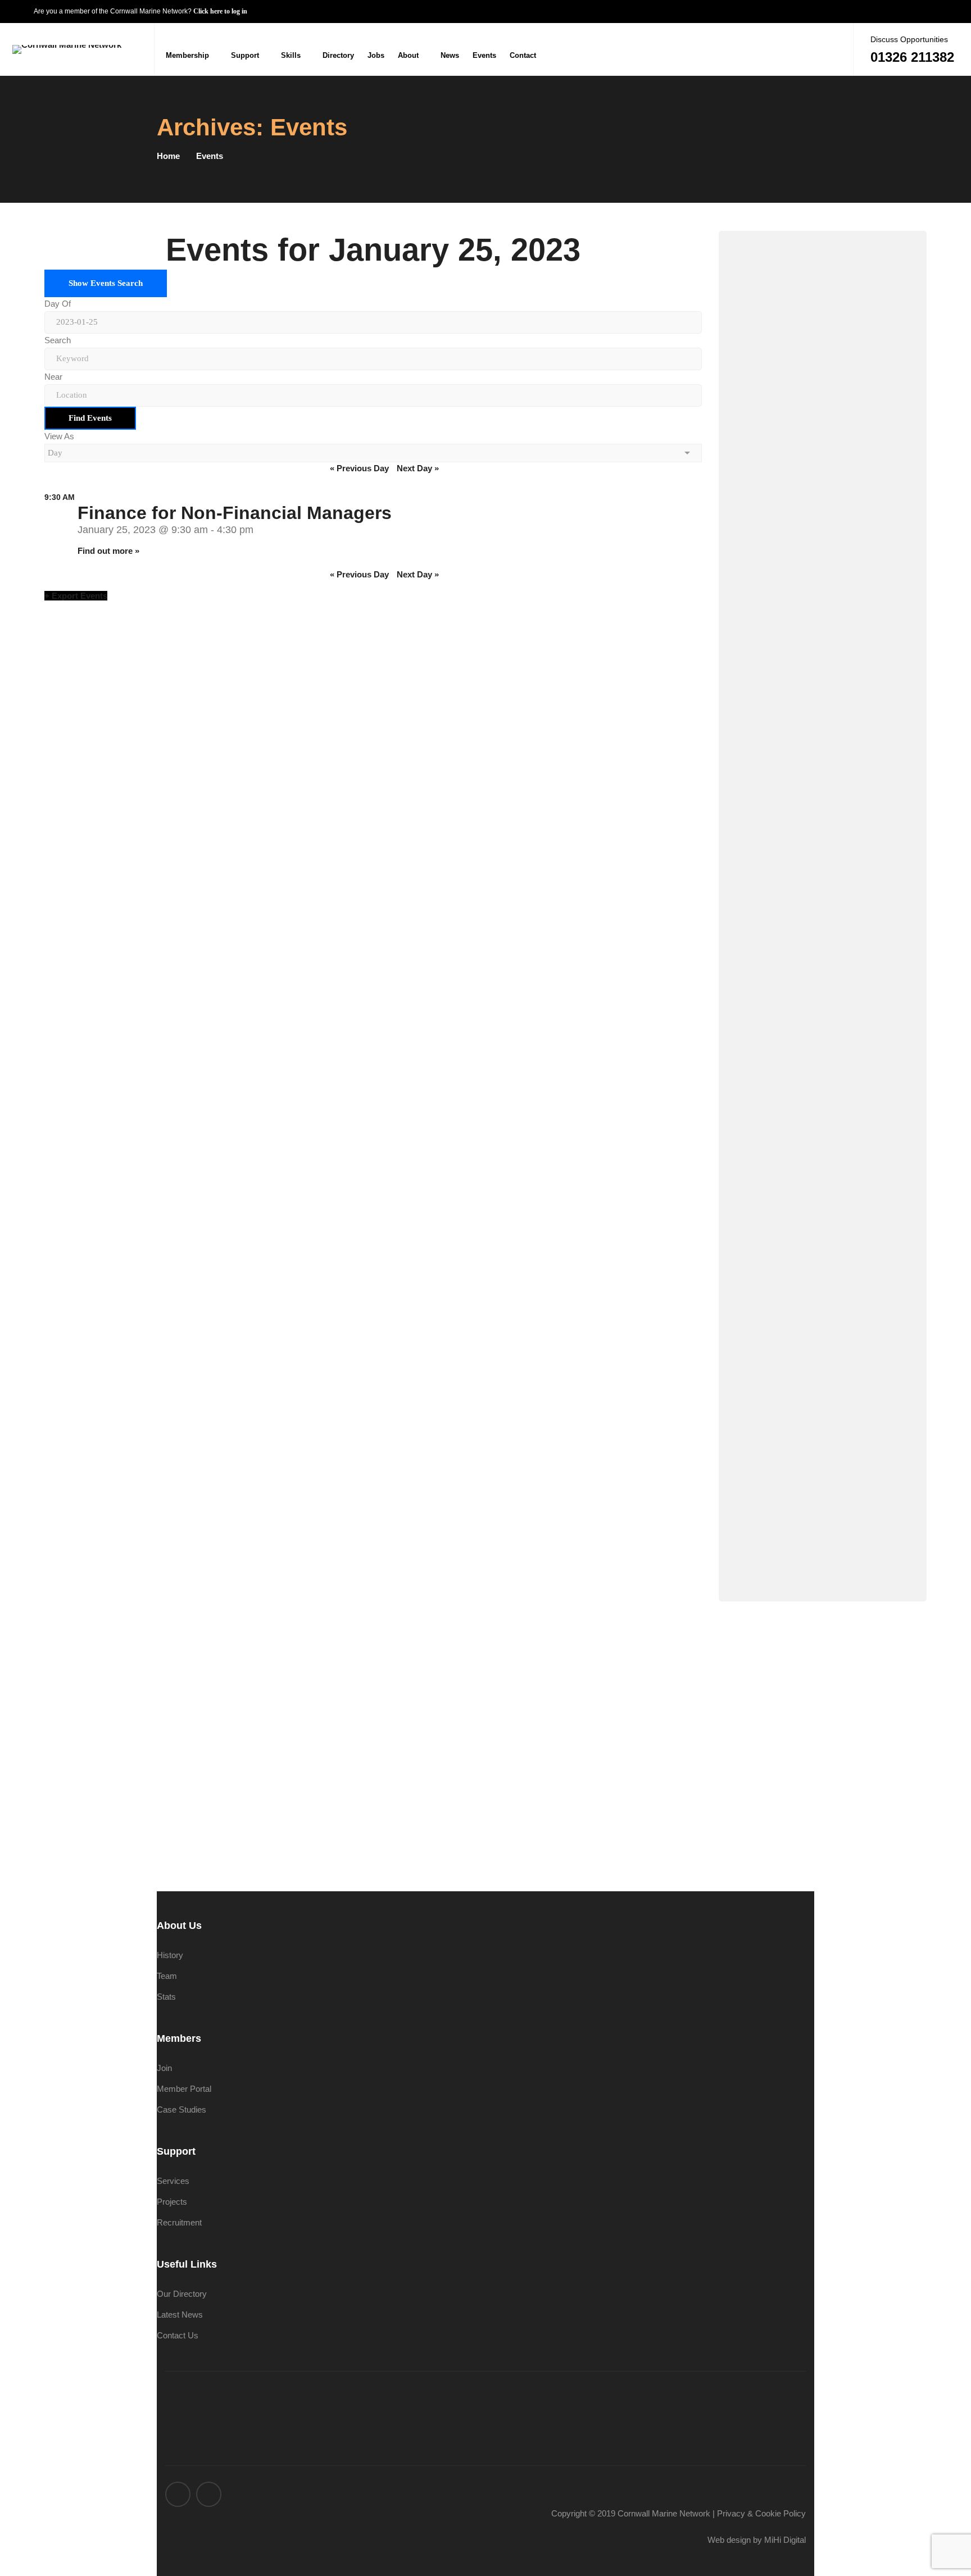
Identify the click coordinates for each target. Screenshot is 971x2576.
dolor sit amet (836, 1035)
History (170, 1955)
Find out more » (108, 551)
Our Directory (182, 2294)
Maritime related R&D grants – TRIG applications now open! (849, 1419)
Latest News (180, 2315)
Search (58, 340)
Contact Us (836, 871)
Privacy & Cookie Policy (761, 2513)
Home (168, 156)
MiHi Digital (785, 2540)
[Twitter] (810, 49)
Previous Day (359, 468)
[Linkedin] (832, 49)
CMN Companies (837, 343)
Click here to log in (220, 11)
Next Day (418, 468)
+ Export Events (76, 596)
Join (164, 2068)
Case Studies (182, 2110)
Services (173, 2181)
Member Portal (184, 2089)
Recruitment (179, 2222)
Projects (172, 2202)
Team (167, 1976)
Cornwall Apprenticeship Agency (818, 614)
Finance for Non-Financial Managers (235, 513)
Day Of (58, 304)
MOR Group (836, 749)
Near (53, 377)
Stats (166, 1997)
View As (59, 436)
